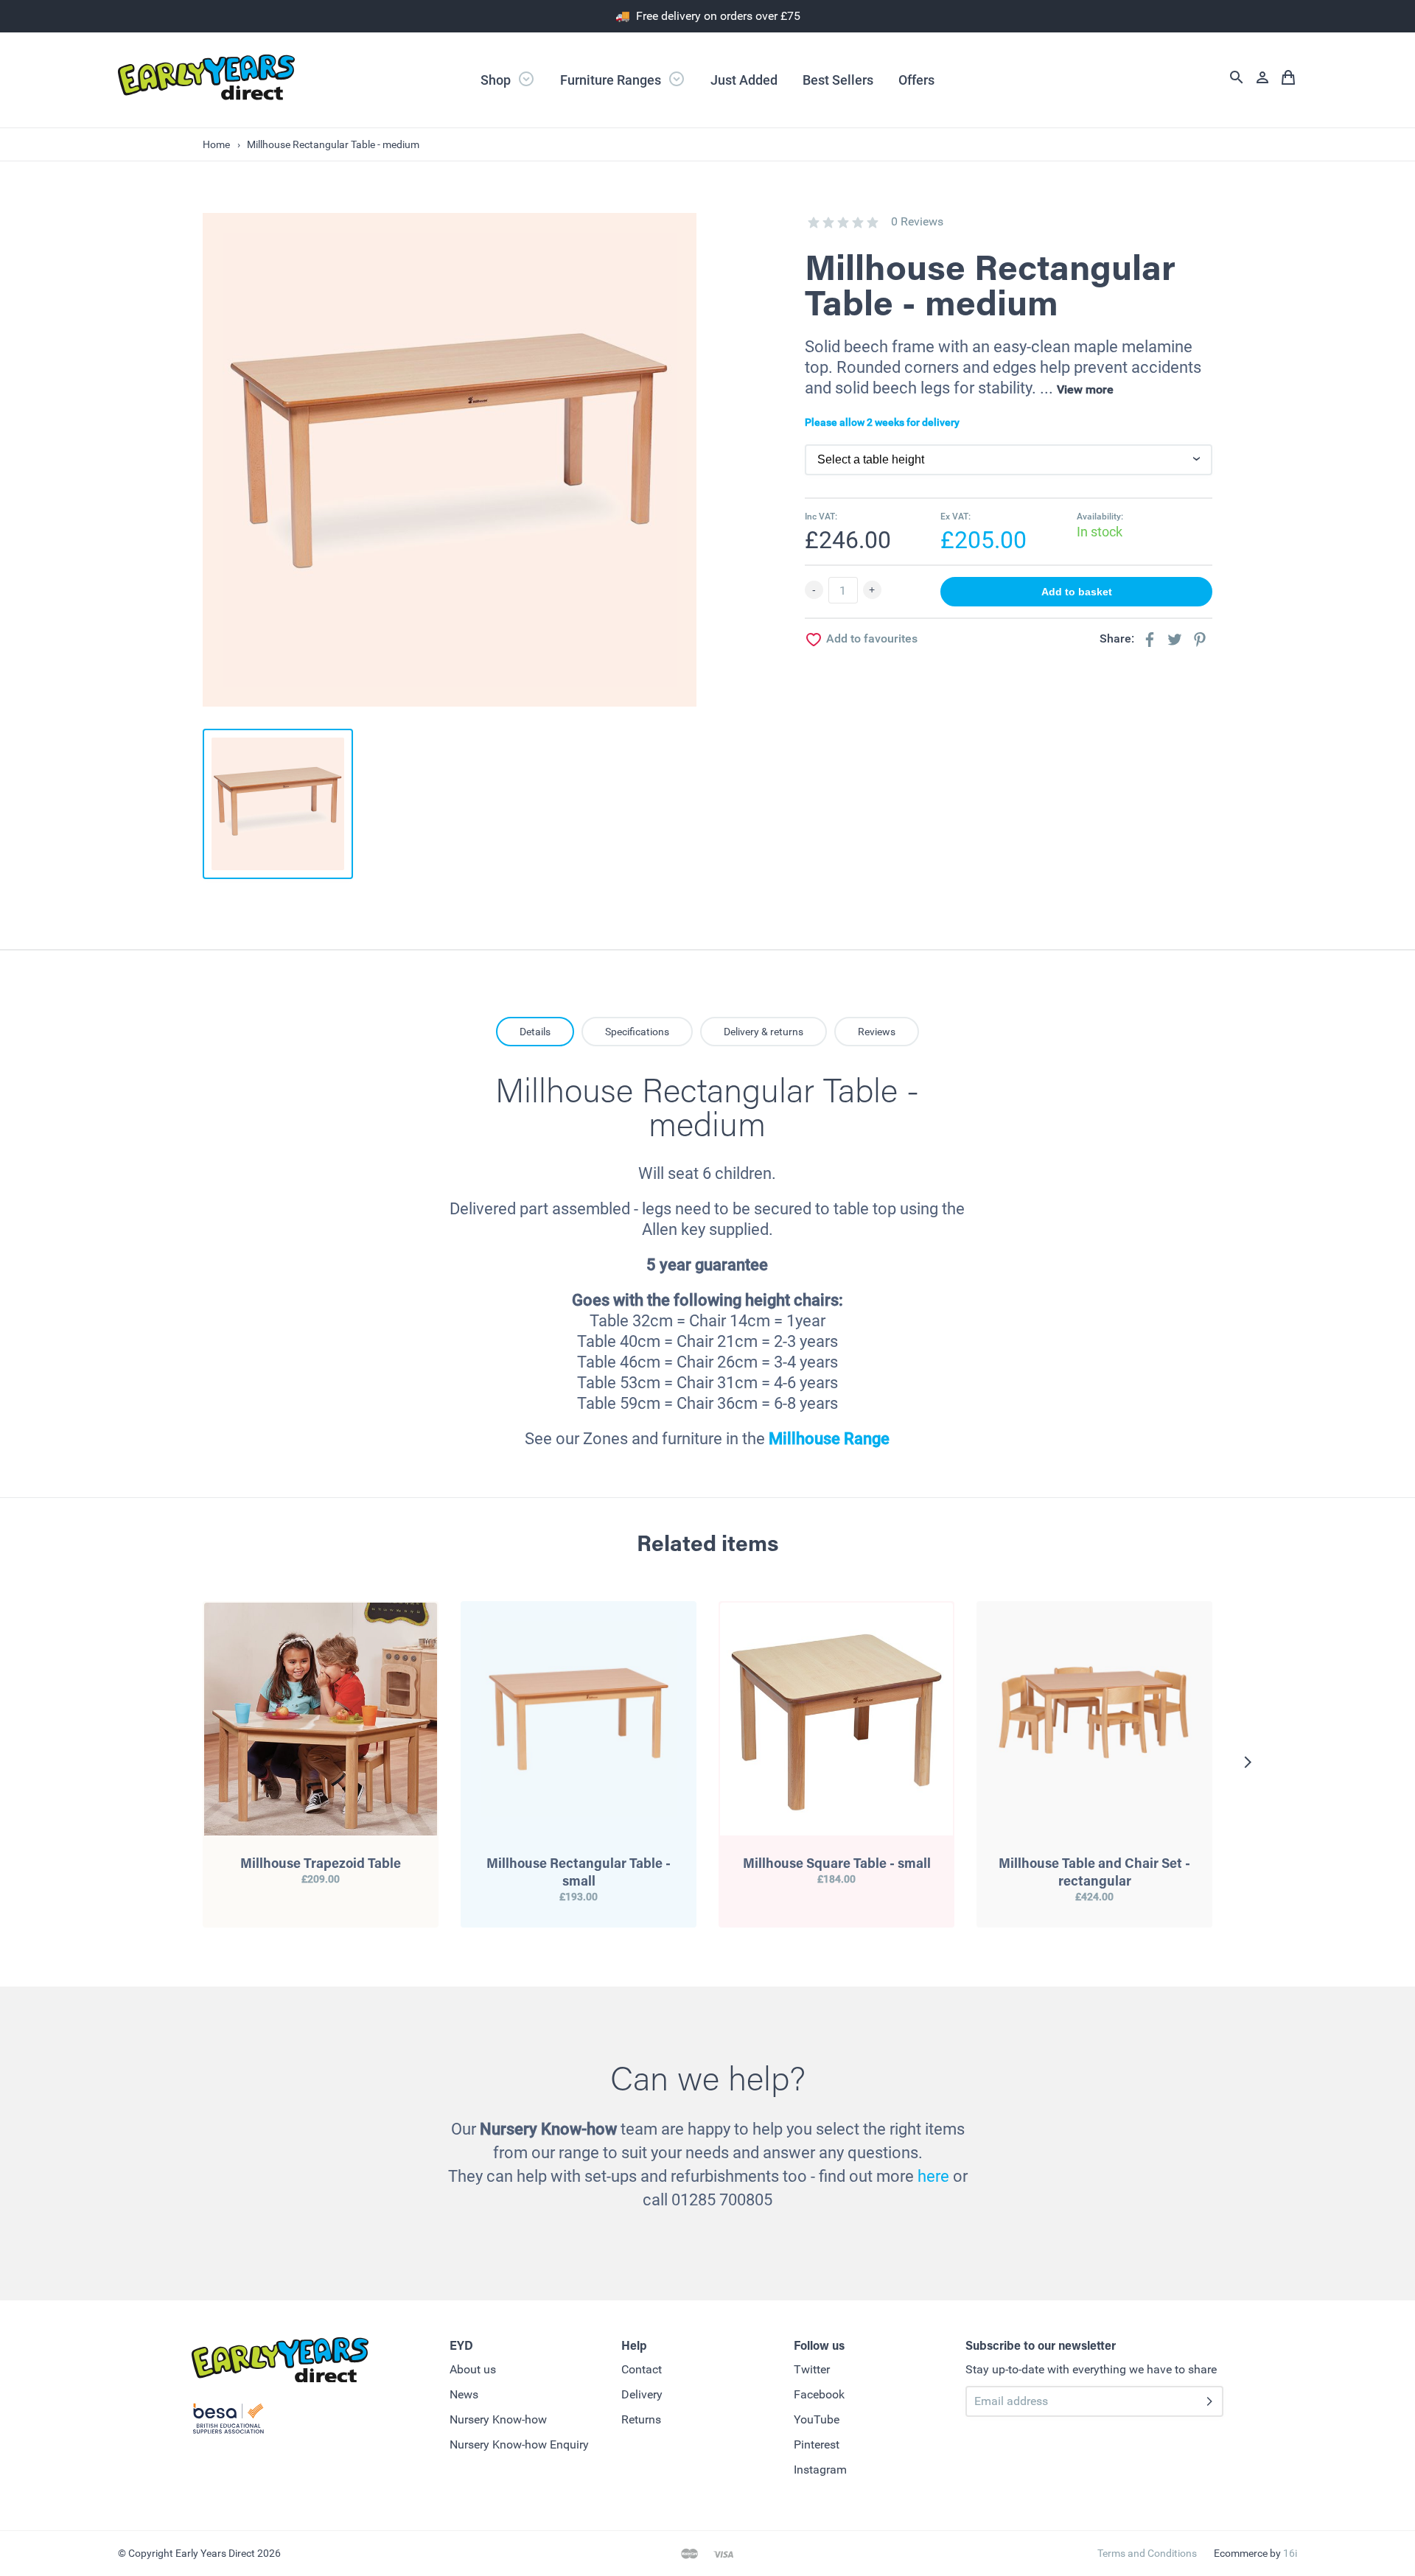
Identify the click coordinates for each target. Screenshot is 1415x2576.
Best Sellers (838, 80)
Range (865, 1439)
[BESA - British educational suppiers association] (228, 2421)
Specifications (637, 1032)
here (933, 2176)
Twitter (812, 2369)
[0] (814, 223)
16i (1290, 2553)
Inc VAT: (821, 517)
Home (216, 144)
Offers (916, 80)
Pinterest (817, 2444)
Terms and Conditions (1147, 2553)
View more (1085, 389)
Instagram (820, 2470)
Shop (497, 80)
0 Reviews (917, 221)
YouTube (817, 2419)
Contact (642, 2369)
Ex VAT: (955, 517)
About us (473, 2369)
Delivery (642, 2394)
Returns (641, 2419)
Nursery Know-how (498, 2419)
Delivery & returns (764, 1032)
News (464, 2394)
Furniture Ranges (612, 80)
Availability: (1100, 517)
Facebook (819, 2394)
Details (535, 1032)
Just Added (744, 80)
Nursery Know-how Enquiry (519, 2444)
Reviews (877, 1032)
